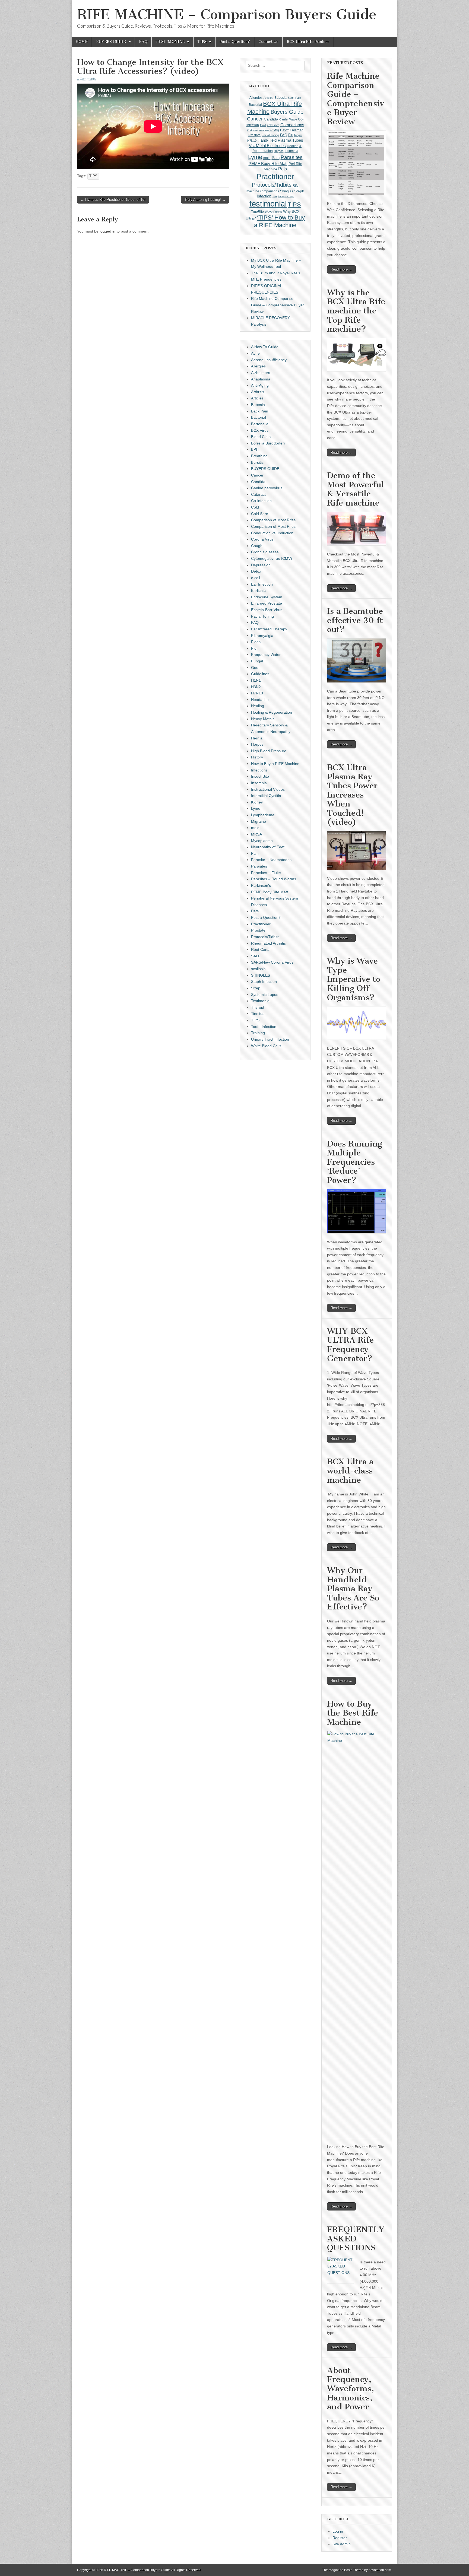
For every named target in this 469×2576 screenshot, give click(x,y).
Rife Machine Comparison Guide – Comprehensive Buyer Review (278, 305)
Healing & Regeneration (272, 712)
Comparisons (292, 125)
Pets (283, 169)
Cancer (255, 119)
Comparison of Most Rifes (273, 520)
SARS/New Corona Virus (272, 962)
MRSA (256, 834)
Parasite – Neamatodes (271, 860)
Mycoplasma (262, 841)
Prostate (258, 930)
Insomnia (291, 151)
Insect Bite (260, 776)
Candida (271, 119)
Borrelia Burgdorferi (268, 443)
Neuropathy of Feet (268, 847)
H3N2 (256, 687)
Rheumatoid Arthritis (268, 943)
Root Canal (261, 949)
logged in (107, 231)
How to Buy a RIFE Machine (275, 764)
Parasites (292, 157)
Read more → (341, 269)
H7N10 (252, 141)
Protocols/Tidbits (272, 185)
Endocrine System (267, 597)
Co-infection (261, 501)
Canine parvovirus (267, 488)
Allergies (256, 98)
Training (258, 1033)
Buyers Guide (287, 112)
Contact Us (268, 42)
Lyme (255, 157)
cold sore (273, 125)
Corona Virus (262, 539)
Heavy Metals (263, 719)
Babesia (281, 98)
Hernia (257, 738)
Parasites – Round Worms (274, 879)
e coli (256, 578)
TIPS (202, 42)
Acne (255, 353)
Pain (276, 158)
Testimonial (261, 1001)
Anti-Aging (260, 385)
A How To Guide (265, 347)
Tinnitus (258, 1014)
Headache (260, 700)
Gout (255, 668)
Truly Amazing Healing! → (205, 200)
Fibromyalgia (262, 636)
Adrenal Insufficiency (269, 360)
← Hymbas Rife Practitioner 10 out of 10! (113, 200)
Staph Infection (264, 982)
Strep (256, 988)
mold (267, 158)
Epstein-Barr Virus (267, 610)
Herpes (279, 151)
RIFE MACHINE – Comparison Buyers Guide (227, 15)
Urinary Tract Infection (270, 1039)
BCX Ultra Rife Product (308, 42)
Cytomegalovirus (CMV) (263, 130)
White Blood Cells (266, 1046)
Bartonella (260, 424)
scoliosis (258, 969)
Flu (291, 135)
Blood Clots (261, 437)
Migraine (259, 821)
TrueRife (257, 212)
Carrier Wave (288, 119)
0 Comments (86, 79)
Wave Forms (273, 212)
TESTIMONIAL (170, 42)
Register (340, 2538)
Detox (284, 130)
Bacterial (255, 105)
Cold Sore (260, 514)
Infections (259, 770)
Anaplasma (261, 379)
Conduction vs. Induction (272, 533)
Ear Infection (262, 584)
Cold (263, 125)
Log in (338, 2531)
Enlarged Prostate (267, 603)
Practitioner (275, 177)
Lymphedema (263, 815)
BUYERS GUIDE (111, 42)
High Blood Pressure (269, 751)
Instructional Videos (268, 789)
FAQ (143, 42)
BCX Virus (260, 430)
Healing (258, 706)
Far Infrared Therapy (269, 629)
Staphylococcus (283, 196)
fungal (298, 135)
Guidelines (260, 674)
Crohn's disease (265, 552)
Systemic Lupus (265, 995)
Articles (268, 98)
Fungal (257, 661)
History (257, 757)
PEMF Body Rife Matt (268, 163)
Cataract (258, 494)
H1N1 (256, 680)
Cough (257, 546)
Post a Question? (235, 42)
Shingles (287, 191)
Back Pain (294, 98)
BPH (255, 449)
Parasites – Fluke (266, 873)
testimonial (268, 204)
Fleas (256, 642)
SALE (256, 956)
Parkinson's (261, 885)
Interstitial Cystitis (266, 796)
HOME (82, 42)
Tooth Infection (264, 1027)
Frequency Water (266, 655)
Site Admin (342, 2544)
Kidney (257, 802)
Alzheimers (261, 373)
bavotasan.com (380, 2570)
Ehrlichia (258, 590)
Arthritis (258, 392)
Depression (261, 565)
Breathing (259, 456)
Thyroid (258, 1007)
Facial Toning (270, 135)
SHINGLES (261, 975)
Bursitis (257, 462)
